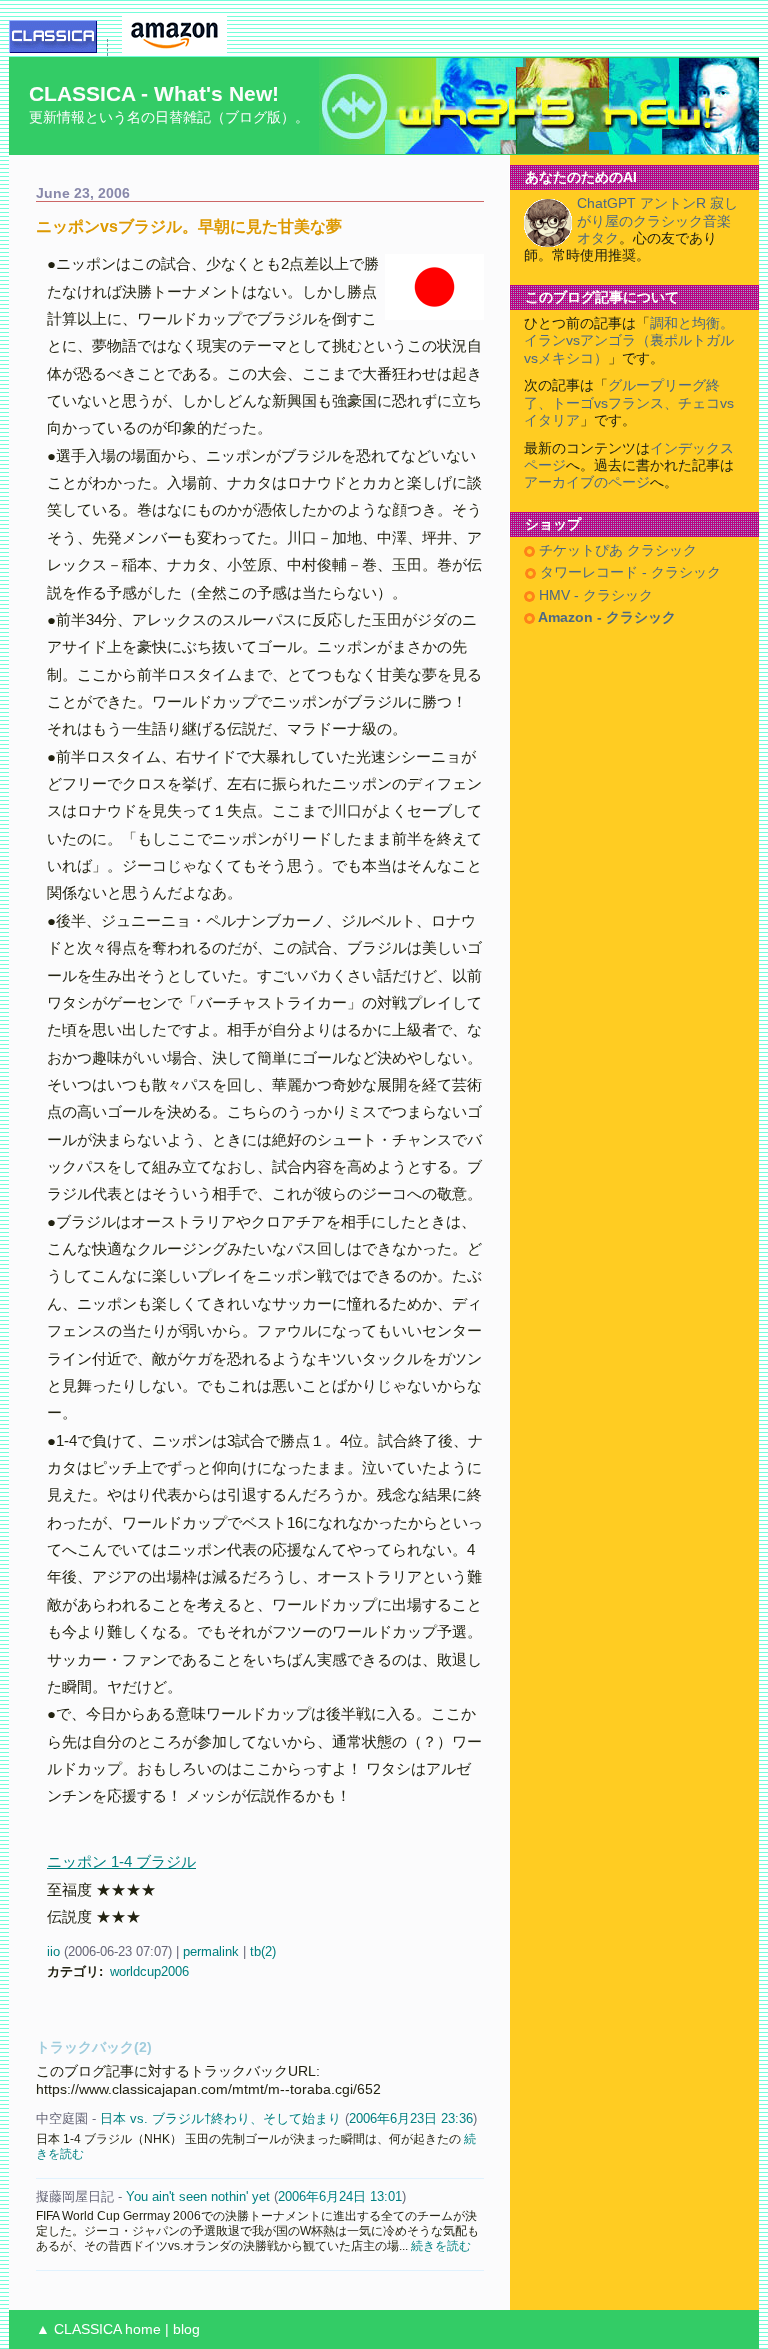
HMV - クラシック (594, 595)
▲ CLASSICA (78, 2329)
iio (53, 1951)
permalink (211, 1951)
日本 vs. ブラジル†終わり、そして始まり (220, 2118)
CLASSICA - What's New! (154, 93)
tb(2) (263, 1951)
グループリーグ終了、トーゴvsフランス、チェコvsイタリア (629, 403)
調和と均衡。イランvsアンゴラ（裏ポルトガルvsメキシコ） (629, 341)
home (143, 2329)
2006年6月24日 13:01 (340, 2196)
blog (186, 2329)
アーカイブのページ (587, 482)
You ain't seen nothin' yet (198, 2196)
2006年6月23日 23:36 (411, 2118)
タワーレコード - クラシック (628, 572)
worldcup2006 (149, 1971)
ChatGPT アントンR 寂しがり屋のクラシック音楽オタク (657, 221)
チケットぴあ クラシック (616, 550)
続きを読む (441, 2245)
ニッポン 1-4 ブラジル (121, 1861)
